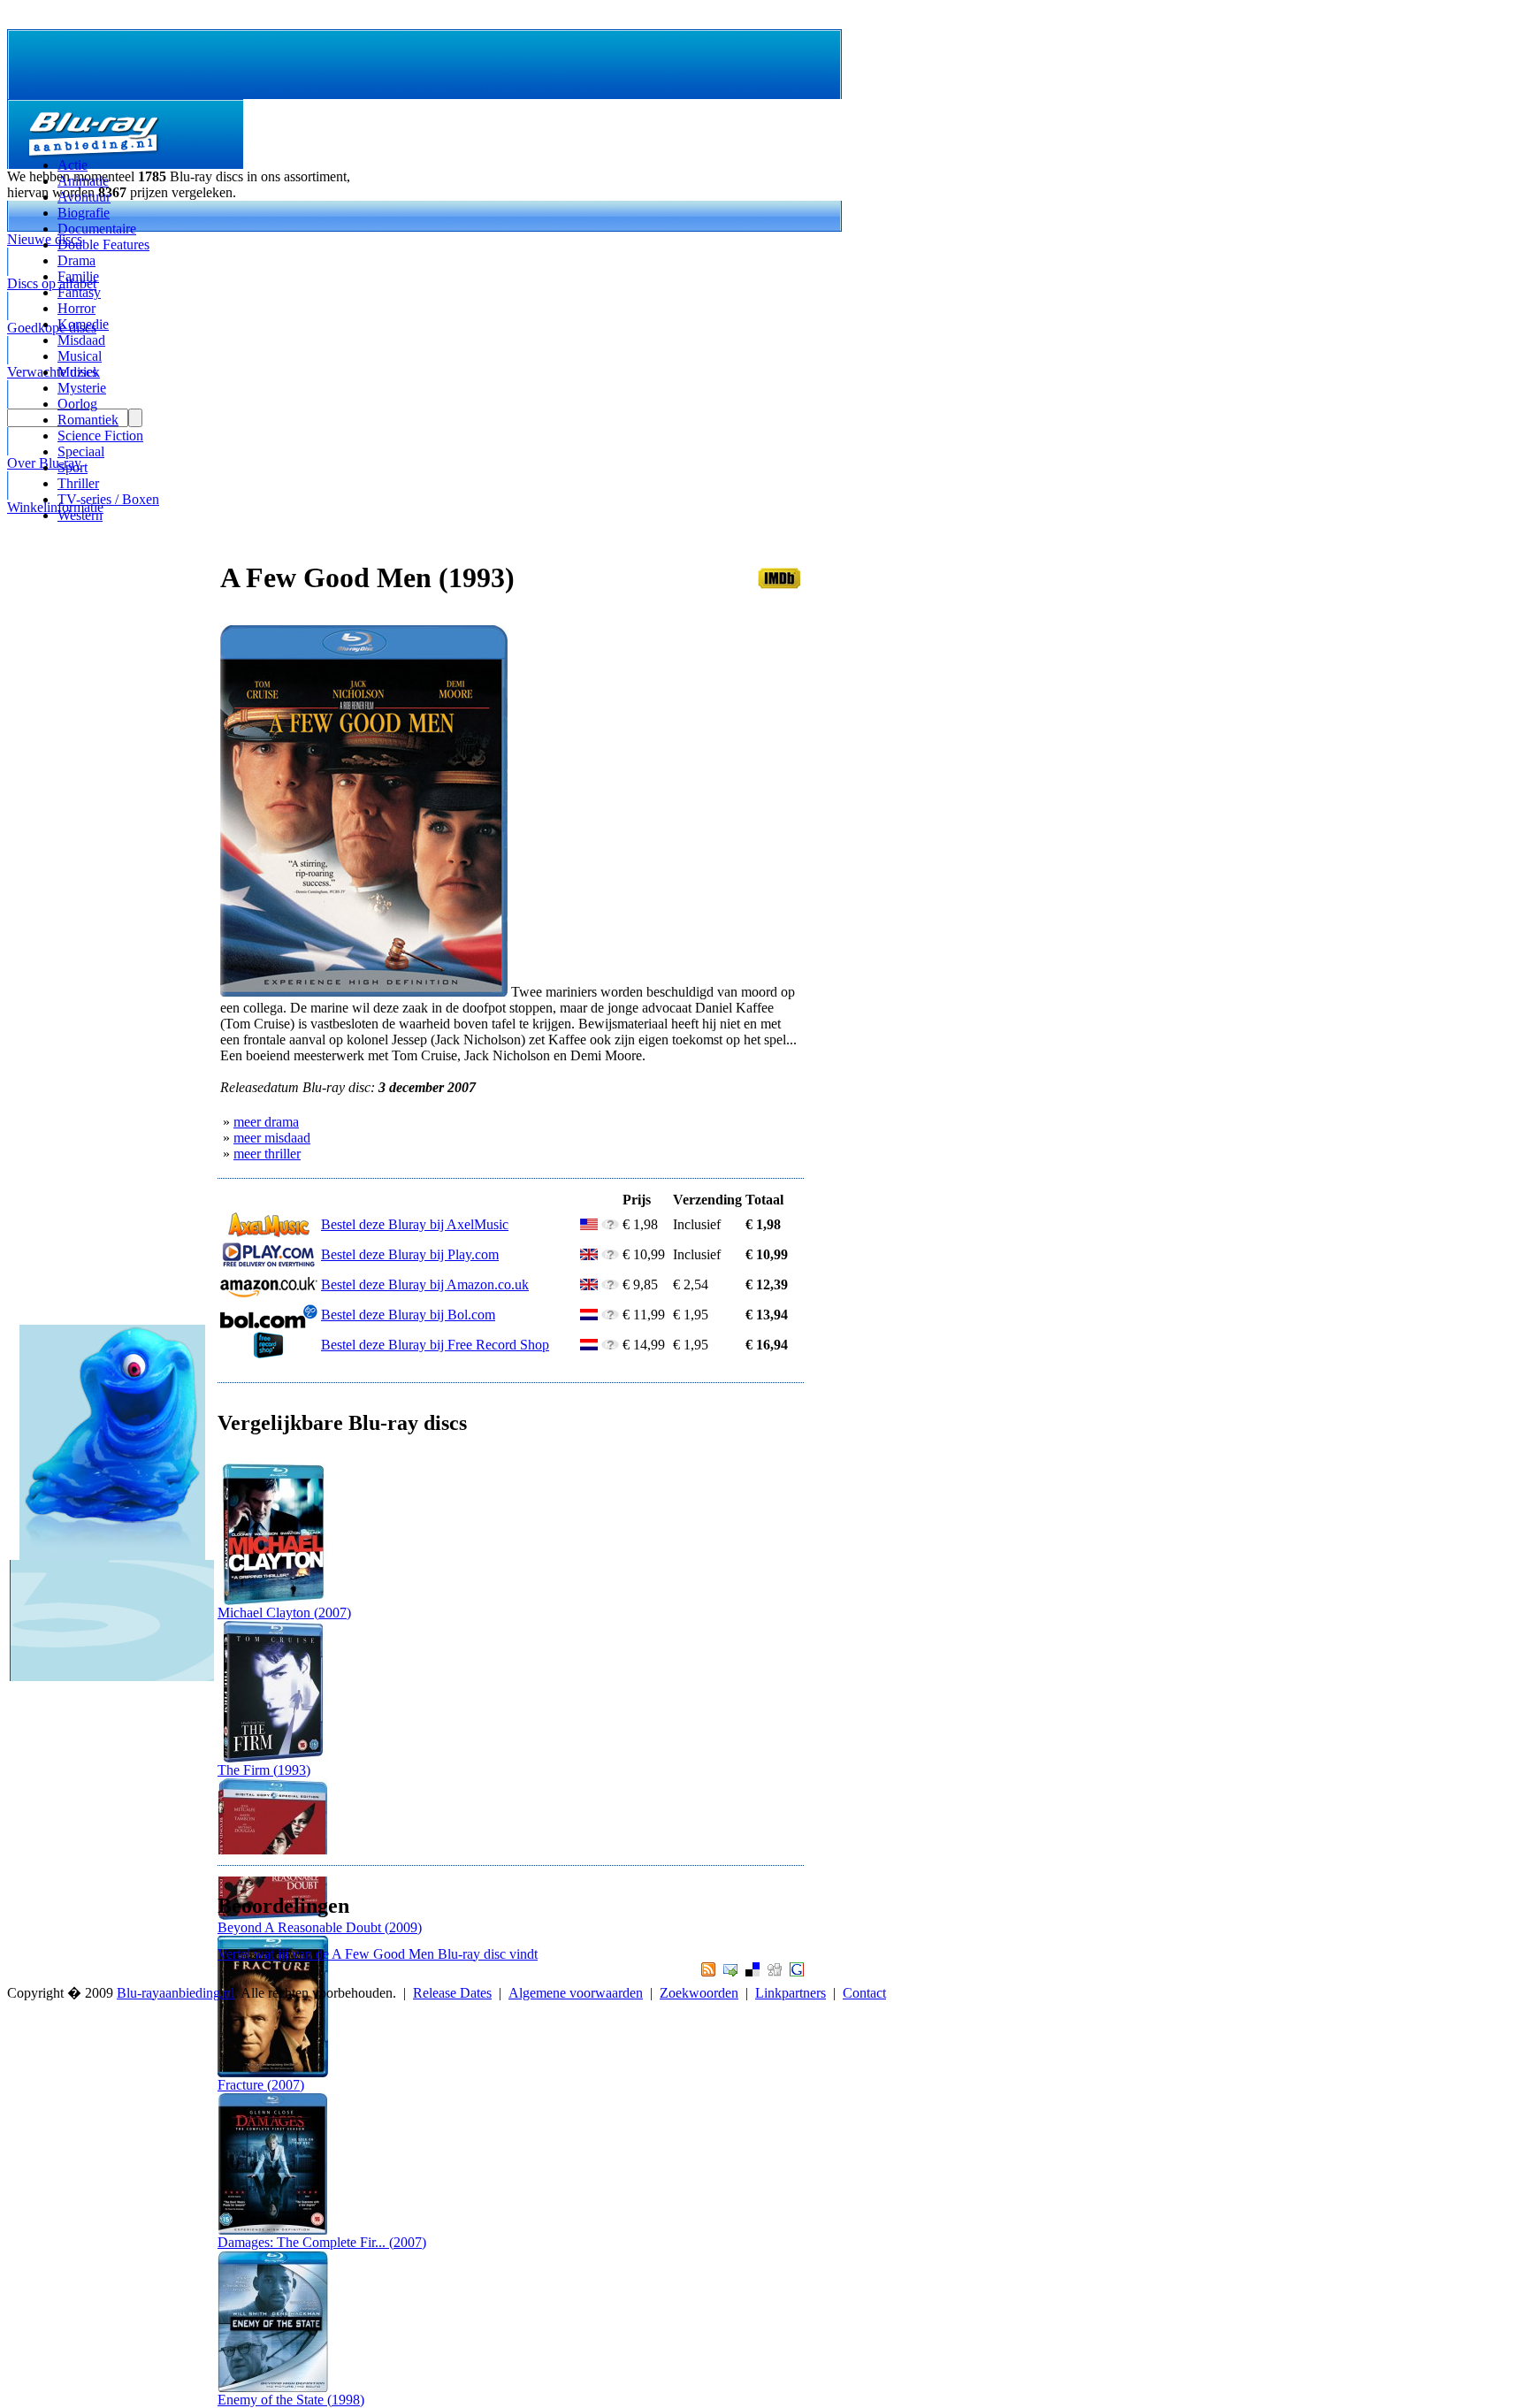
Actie (73, 165)
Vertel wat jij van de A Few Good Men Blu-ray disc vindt (378, 1954)
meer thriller (267, 1154)
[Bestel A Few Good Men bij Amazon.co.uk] (269, 1293)
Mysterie (82, 388)
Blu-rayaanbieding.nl (176, 1993)
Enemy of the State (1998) (291, 2400)
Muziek (79, 372)
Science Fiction (100, 436)
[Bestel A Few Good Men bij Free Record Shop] (269, 1353)
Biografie (84, 213)
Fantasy (79, 292)
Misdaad (81, 340)
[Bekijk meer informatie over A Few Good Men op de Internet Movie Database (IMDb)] (779, 584)
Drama (76, 260)
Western (80, 515)
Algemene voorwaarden (576, 1993)
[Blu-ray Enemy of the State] (273, 2387)
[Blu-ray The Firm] (273, 1758)
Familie (78, 276)
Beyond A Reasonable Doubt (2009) (320, 1927)
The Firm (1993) (264, 1770)
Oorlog (77, 404)
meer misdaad (272, 1138)
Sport (73, 467)
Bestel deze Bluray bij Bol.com (408, 1315)
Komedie (83, 324)
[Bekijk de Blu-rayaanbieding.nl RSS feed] (706, 1972)
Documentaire (97, 229)
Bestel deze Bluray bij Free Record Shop (435, 1345)
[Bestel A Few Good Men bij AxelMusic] (269, 1233)
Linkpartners (791, 1993)
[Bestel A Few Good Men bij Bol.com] (269, 1323)
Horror (76, 308)
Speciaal (81, 451)
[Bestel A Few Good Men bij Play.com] (269, 1263)
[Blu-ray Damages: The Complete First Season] (273, 2230)
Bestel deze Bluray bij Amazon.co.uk (425, 1284)
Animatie (83, 181)
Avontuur (84, 197)
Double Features (103, 245)
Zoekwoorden (699, 1993)
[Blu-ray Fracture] (273, 2072)
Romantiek (88, 420)
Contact (864, 1993)
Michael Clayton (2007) (284, 1613)
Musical (80, 356)
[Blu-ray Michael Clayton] (273, 1600)
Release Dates (452, 1993)
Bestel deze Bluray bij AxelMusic (415, 1224)
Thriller (78, 483)
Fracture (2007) (261, 2085)
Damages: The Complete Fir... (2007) (322, 2242)
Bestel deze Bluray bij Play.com (410, 1254)
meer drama (266, 1122)
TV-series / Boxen (108, 499)
